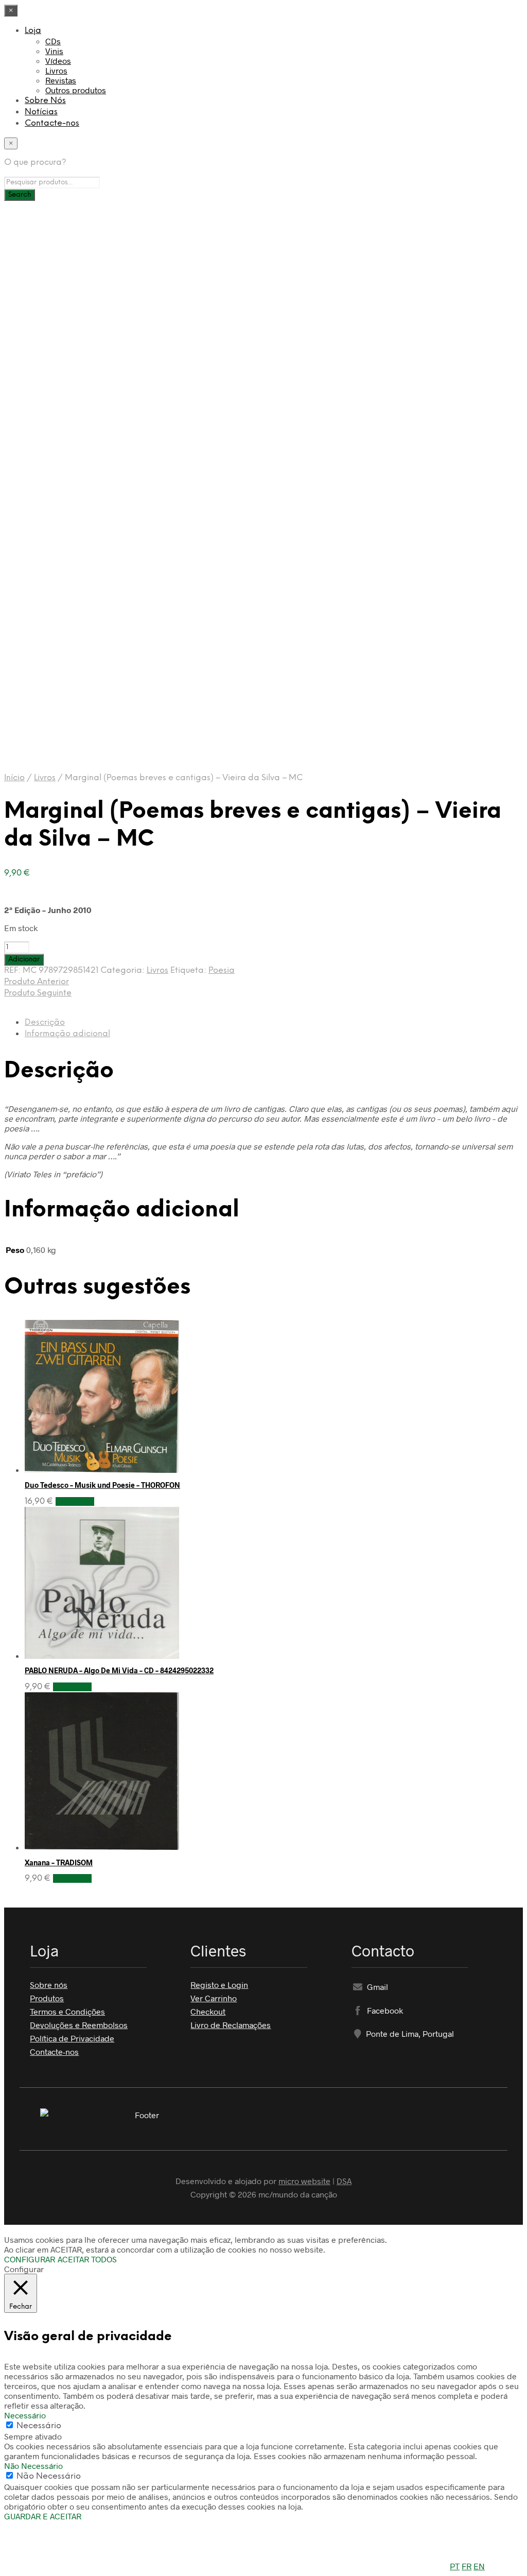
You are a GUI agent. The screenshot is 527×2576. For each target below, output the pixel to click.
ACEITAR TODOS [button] (87, 2259)
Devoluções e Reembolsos (79, 2025)
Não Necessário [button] (33, 2466)
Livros (56, 70)
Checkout (208, 2011)
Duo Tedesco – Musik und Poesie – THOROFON (102, 1485)
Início (14, 778)
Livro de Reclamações (231, 2025)
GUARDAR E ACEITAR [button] (43, 2516)
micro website (304, 2181)
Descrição (45, 1023)
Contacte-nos (52, 123)
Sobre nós (49, 1985)
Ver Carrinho (214, 1998)
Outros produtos (76, 90)
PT (455, 2566)
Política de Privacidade (72, 2038)
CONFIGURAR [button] (30, 2259)
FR (467, 2566)
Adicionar (75, 1501)
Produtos (47, 1998)
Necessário (39, 2426)
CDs (53, 41)
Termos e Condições (67, 2011)
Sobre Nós (45, 101)
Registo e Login (219, 1985)
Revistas (61, 80)
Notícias (41, 112)
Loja (33, 31)
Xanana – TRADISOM (59, 1862)
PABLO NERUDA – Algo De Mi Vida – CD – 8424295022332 (119, 1670)
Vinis (54, 51)
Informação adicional (67, 1034)
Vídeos (58, 61)
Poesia (222, 971)
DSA (344, 2181)
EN (479, 2566)
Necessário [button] (25, 2415)
